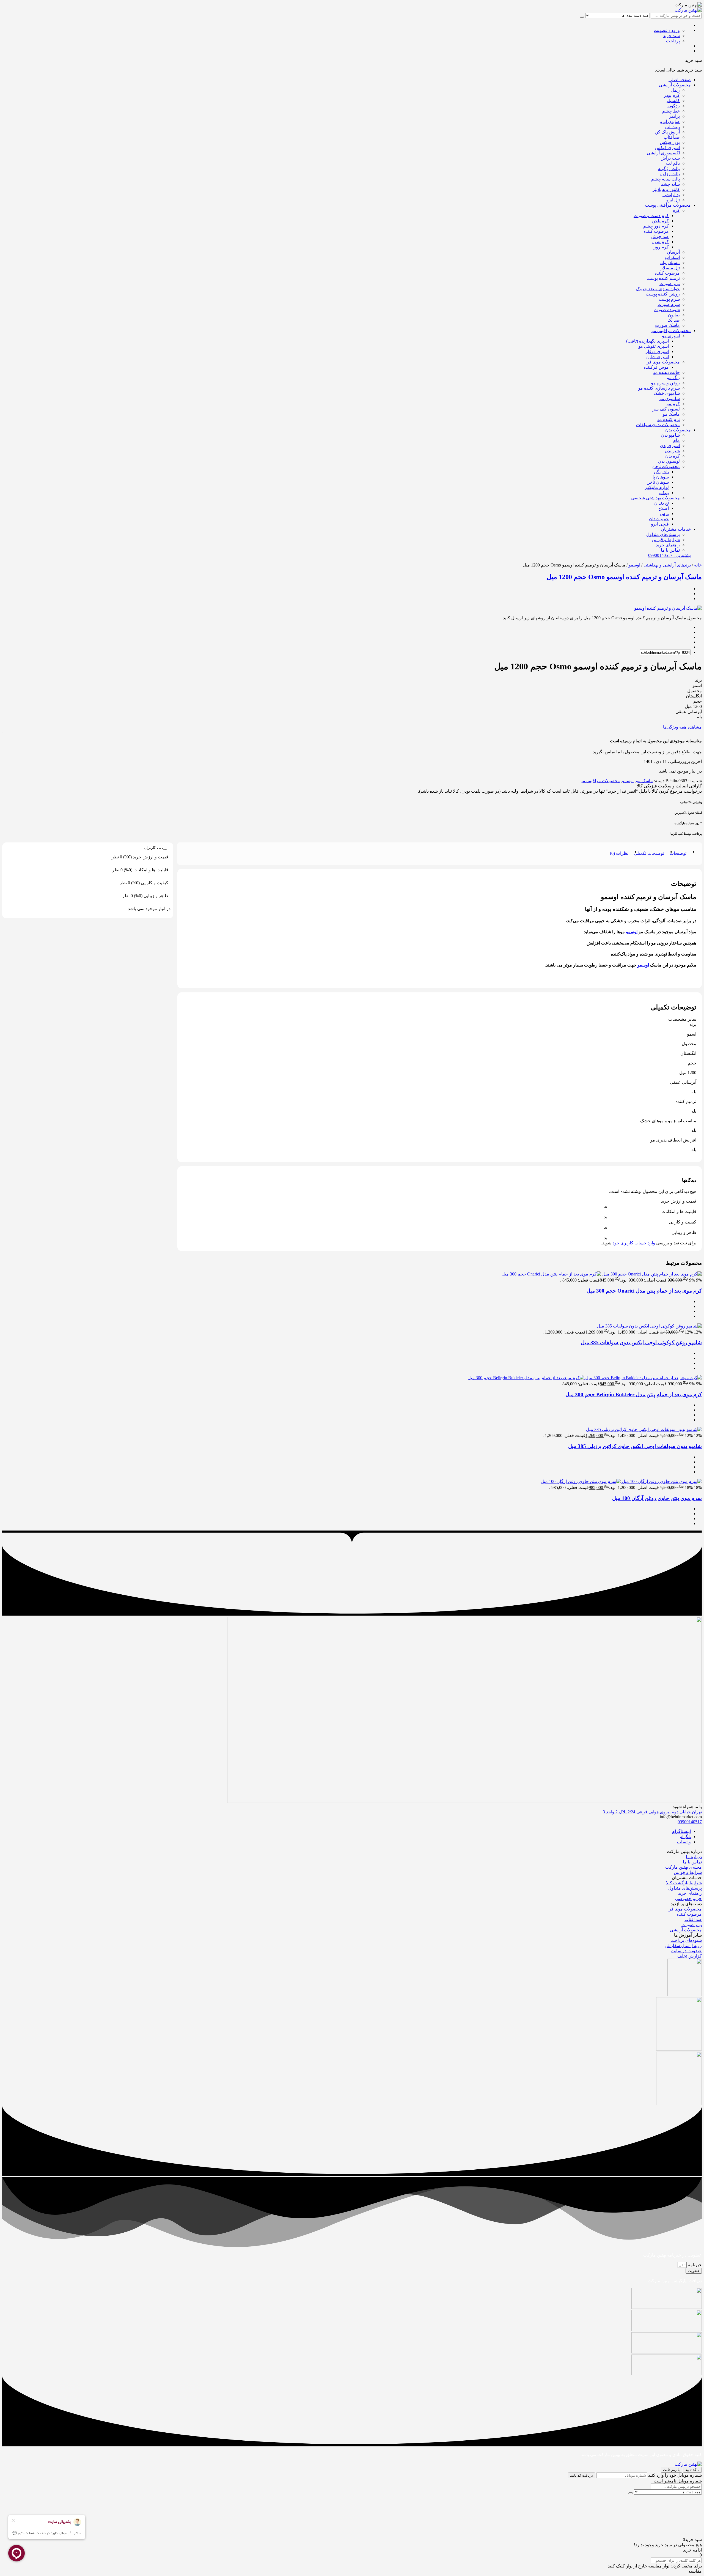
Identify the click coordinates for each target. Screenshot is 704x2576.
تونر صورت (670, 284)
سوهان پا (661, 477)
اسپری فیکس (667, 148)
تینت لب (672, 127)
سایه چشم (670, 184)
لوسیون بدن (669, 461)
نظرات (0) (619, 853)
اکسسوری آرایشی (663, 153)
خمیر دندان (659, 519)
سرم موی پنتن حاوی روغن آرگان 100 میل (657, 1498)
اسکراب (672, 257)
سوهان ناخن (658, 482)
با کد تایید (692, 2470)
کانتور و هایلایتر (666, 189)
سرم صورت (669, 304)
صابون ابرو (670, 121)
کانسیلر (673, 101)
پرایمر (674, 116)
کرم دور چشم (656, 226)
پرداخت (673, 41)
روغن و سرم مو (665, 383)
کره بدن (673, 456)
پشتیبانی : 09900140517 (669, 555)
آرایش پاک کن (667, 132)
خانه (698, 565)
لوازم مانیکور (657, 487)
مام (676, 440)
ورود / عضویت (667, 30)
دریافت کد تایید (581, 2475)
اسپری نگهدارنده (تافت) (647, 341)
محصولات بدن (678, 430)
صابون (674, 315)
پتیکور (663, 493)
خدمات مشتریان (676, 529)
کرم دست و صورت (651, 216)
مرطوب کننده (656, 231)
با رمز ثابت (671, 2470)
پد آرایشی (671, 195)
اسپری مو (671, 336)
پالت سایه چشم (665, 179)
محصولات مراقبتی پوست (668, 205)
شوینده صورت (667, 310)
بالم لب (673, 163)
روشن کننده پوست (663, 294)
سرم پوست (669, 299)
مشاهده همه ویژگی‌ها (682, 727)
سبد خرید (671, 36)
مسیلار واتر (669, 263)
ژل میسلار (670, 268)
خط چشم (671, 111)
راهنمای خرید (668, 545)
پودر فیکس (670, 142)
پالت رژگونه (669, 169)
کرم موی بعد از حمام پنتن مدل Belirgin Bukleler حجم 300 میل (634, 1394)
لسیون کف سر (666, 409)
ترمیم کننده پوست (663, 278)
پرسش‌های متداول (663, 534)
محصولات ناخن (666, 466)
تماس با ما (670, 550)
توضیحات (678, 853)
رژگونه (674, 106)
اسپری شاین (658, 357)
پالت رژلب (670, 174)
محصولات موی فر (663, 362)
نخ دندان (662, 503)
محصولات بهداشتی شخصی (655, 498)
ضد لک (674, 320)
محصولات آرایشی (675, 85)
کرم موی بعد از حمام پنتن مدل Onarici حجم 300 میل (644, 1291)
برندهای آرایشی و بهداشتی (667, 565)
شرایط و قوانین (666, 540)
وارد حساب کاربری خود (634, 1243)
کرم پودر (672, 95)
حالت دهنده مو (666, 372)
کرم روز (661, 247)
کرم (676, 210)
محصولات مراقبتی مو (671, 331)
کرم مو (673, 404)
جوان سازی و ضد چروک (658, 289)
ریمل (675, 90)
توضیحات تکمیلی (649, 853)
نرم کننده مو (669, 419)
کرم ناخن (660, 221)
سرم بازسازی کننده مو (659, 388)
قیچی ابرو (660, 524)
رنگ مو (673, 378)
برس (664, 514)
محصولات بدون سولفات (658, 425)
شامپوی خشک (667, 393)
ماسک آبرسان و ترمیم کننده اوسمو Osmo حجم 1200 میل (624, 577)
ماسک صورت (667, 325)
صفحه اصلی (680, 80)
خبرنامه (694, 2265)
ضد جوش (660, 236)
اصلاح (664, 508)
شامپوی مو (670, 399)
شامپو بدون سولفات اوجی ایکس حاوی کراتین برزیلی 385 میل (635, 1446)
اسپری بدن (670, 446)
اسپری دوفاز (657, 351)
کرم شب (661, 242)
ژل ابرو (673, 200)
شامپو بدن (670, 435)
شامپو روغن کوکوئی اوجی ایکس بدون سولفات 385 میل (641, 1342)
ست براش (670, 158)
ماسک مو (671, 414)
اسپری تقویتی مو (654, 346)
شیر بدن (672, 451)
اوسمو (634, 565)
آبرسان (673, 252)
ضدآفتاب (672, 137)
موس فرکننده (656, 367)
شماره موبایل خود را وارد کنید (675, 2475)
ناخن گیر (661, 472)
